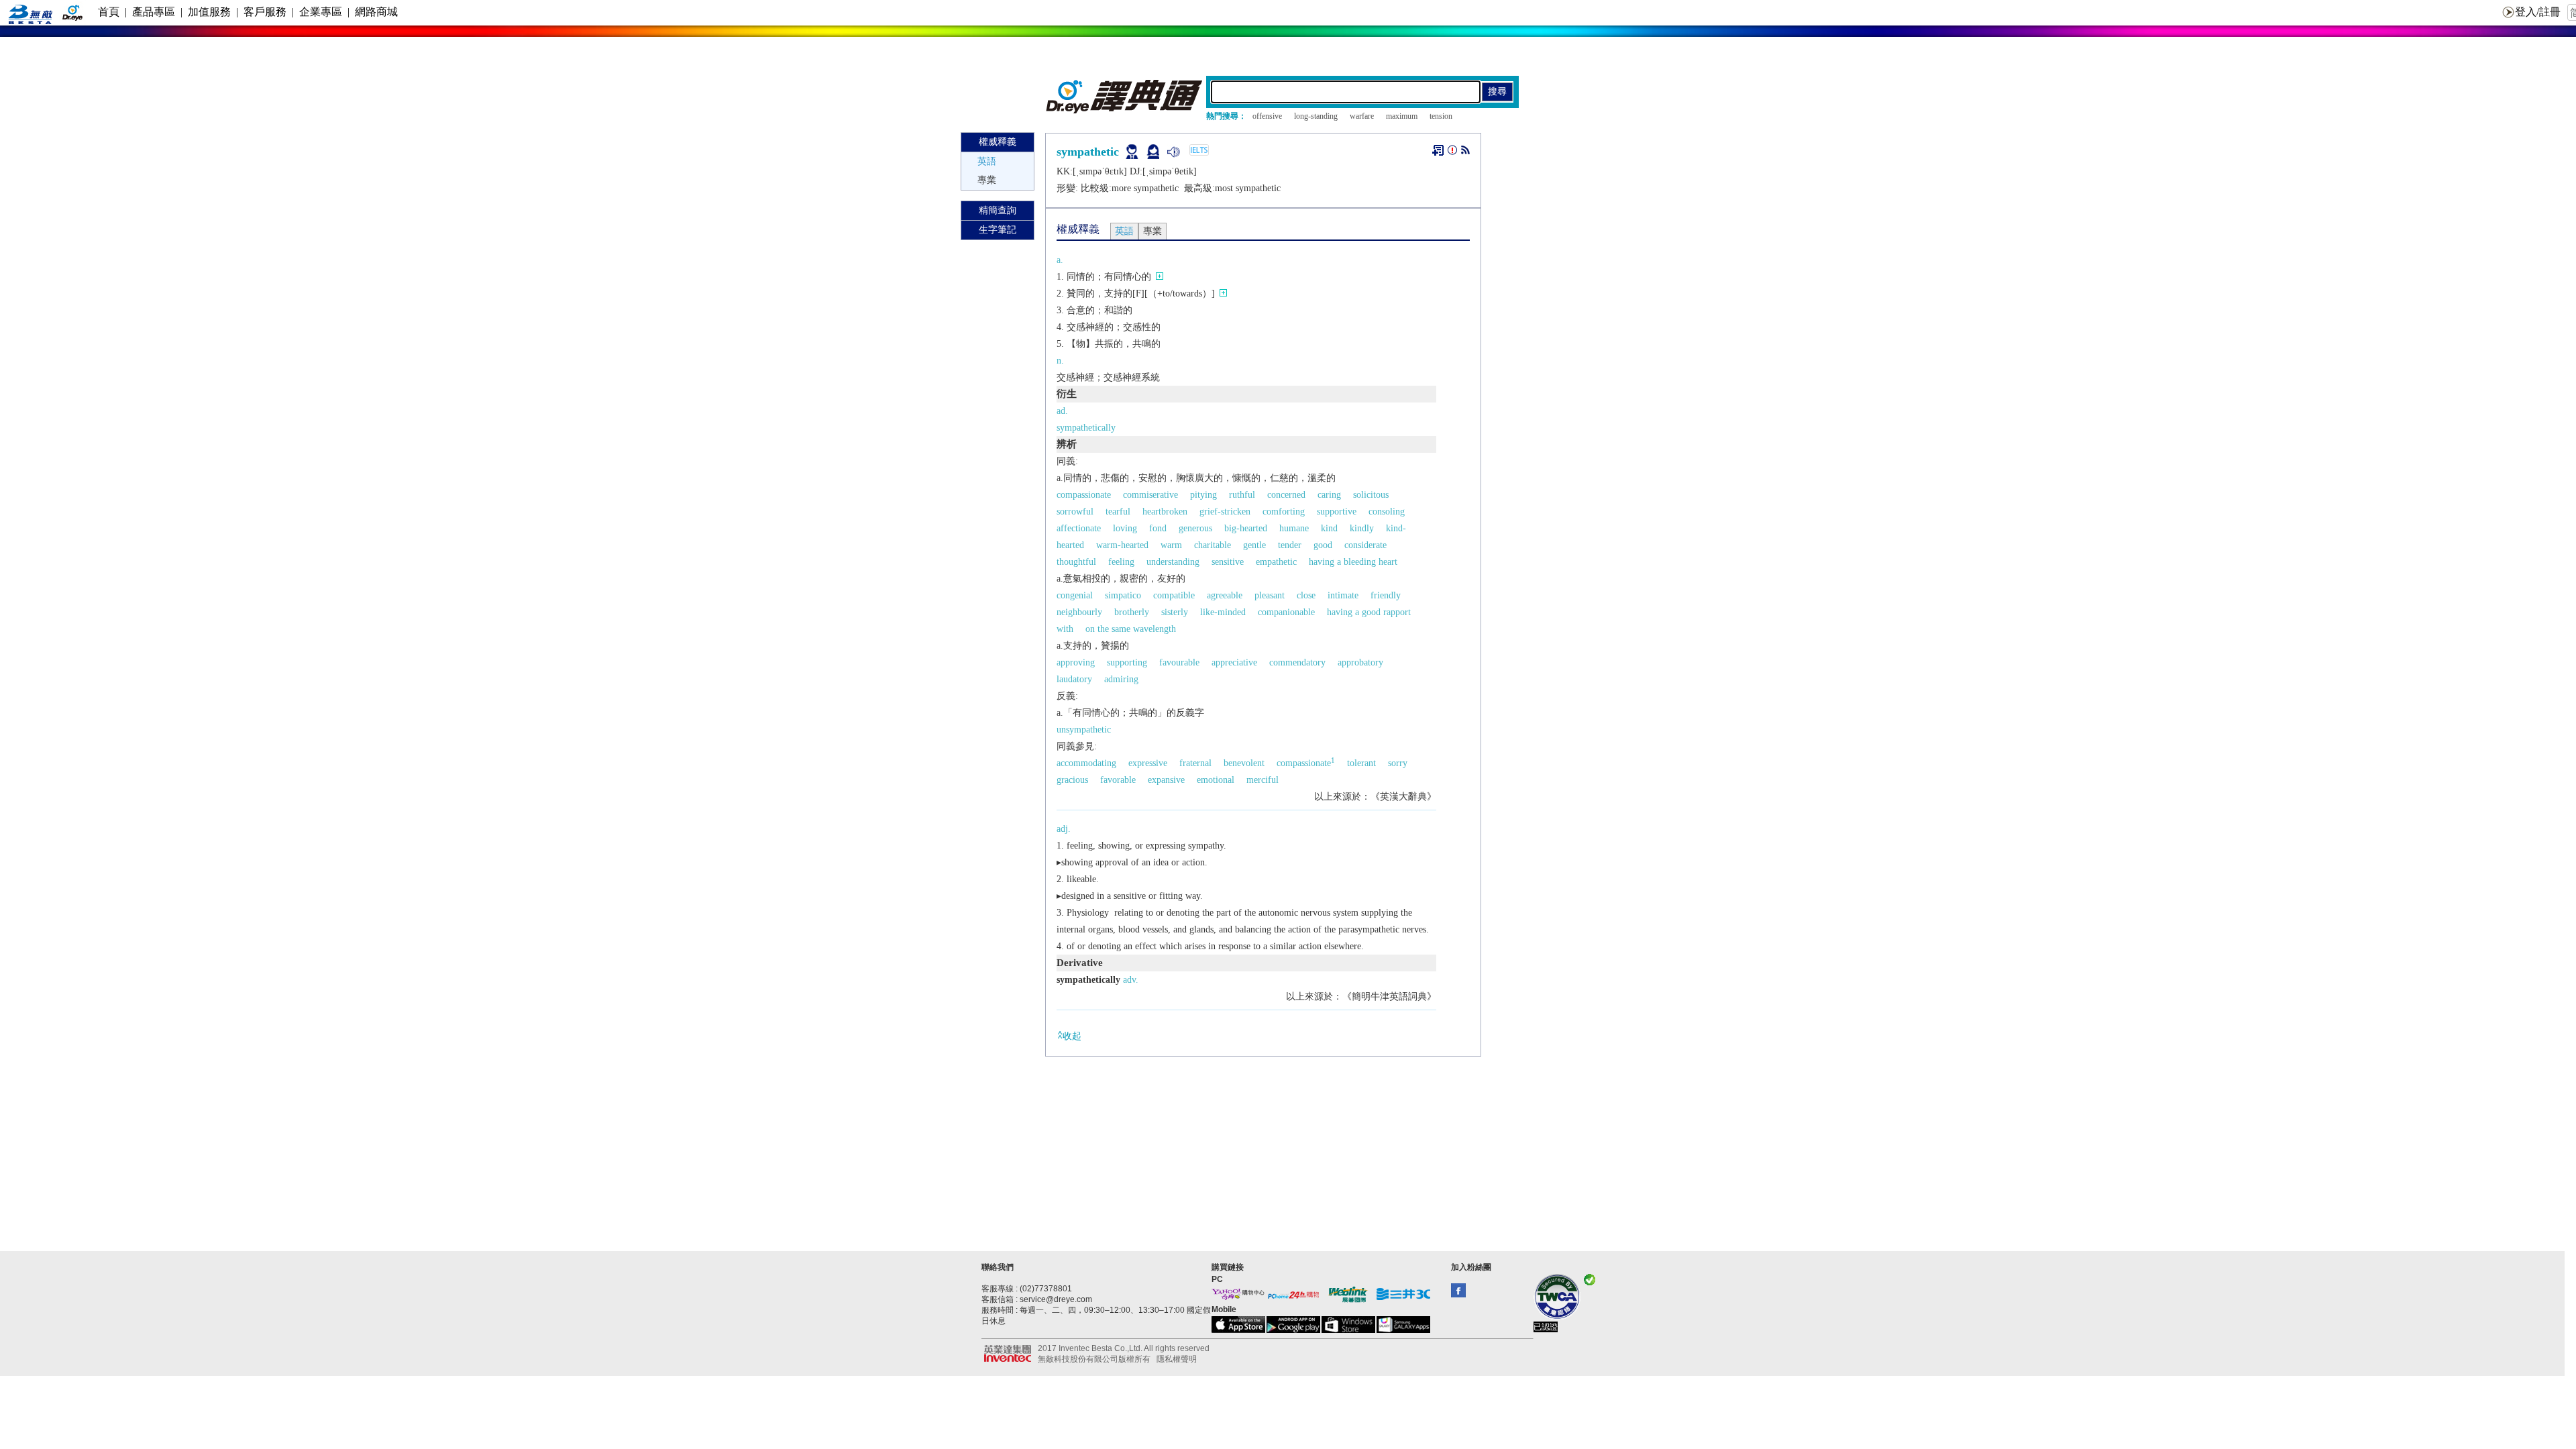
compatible (1174, 595)
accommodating (1086, 763)
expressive (1148, 763)
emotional (1216, 780)
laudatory (1074, 679)
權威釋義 (998, 142)
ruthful (1242, 495)
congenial (1075, 595)
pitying (1203, 495)
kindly (1362, 528)
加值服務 (209, 12)
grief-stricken (1225, 512)
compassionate (1084, 495)
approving (1076, 662)
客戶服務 (265, 12)
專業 (987, 180)
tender (1290, 545)
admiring (1121, 679)
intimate (1343, 595)
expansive (1166, 780)
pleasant (1270, 595)
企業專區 (321, 12)
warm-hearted (1122, 545)
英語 (987, 161)
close (1306, 595)
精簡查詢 (998, 210)
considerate (1365, 545)
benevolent (1244, 763)
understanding (1173, 562)
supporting (1127, 662)
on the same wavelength (1131, 629)
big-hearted (1246, 528)
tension (1441, 116)
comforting (1284, 512)
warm (1171, 545)
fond (1158, 528)
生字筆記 (998, 230)
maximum (1402, 116)
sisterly (1175, 612)
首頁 (109, 12)
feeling (1121, 562)
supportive (1337, 512)
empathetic (1276, 562)
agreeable (1225, 595)
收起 (1072, 1036)
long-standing (1316, 116)
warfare (1362, 116)
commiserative (1150, 495)
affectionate (1079, 528)
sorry (1398, 763)
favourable (1179, 662)
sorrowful (1075, 512)
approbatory (1360, 662)
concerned (1286, 495)
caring (1329, 495)
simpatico (1123, 595)
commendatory (1297, 662)
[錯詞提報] (1452, 153)
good (1323, 545)
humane (1294, 528)
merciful (1263, 780)
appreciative (1234, 662)
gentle (1254, 545)
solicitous (1371, 495)
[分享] (1465, 153)
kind (1329, 528)
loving (1125, 528)
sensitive (1228, 562)
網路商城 (376, 12)
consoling (1387, 512)
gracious (1072, 780)
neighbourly (1079, 612)
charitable (1213, 545)
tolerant (1361, 763)
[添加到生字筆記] (1438, 150)
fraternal (1195, 763)
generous (1195, 528)
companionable (1286, 612)
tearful (1118, 512)
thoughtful (1076, 562)
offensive (1267, 116)
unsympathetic (1084, 730)
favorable (1118, 780)
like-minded (1223, 612)
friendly (1386, 595)
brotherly (1132, 612)
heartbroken (1165, 512)
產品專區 (154, 12)
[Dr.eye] (1125, 110)
